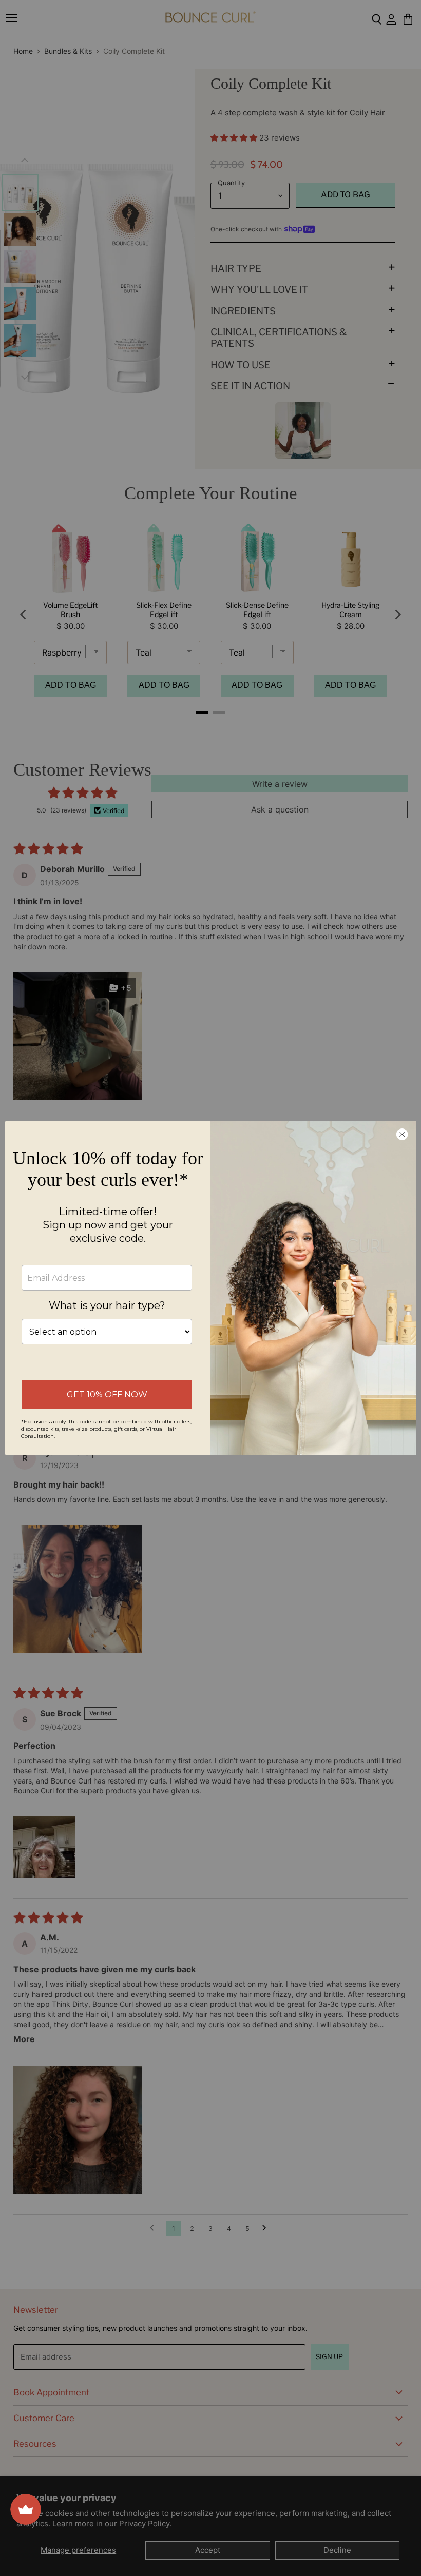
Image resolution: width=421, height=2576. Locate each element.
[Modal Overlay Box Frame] (210, 1288)
